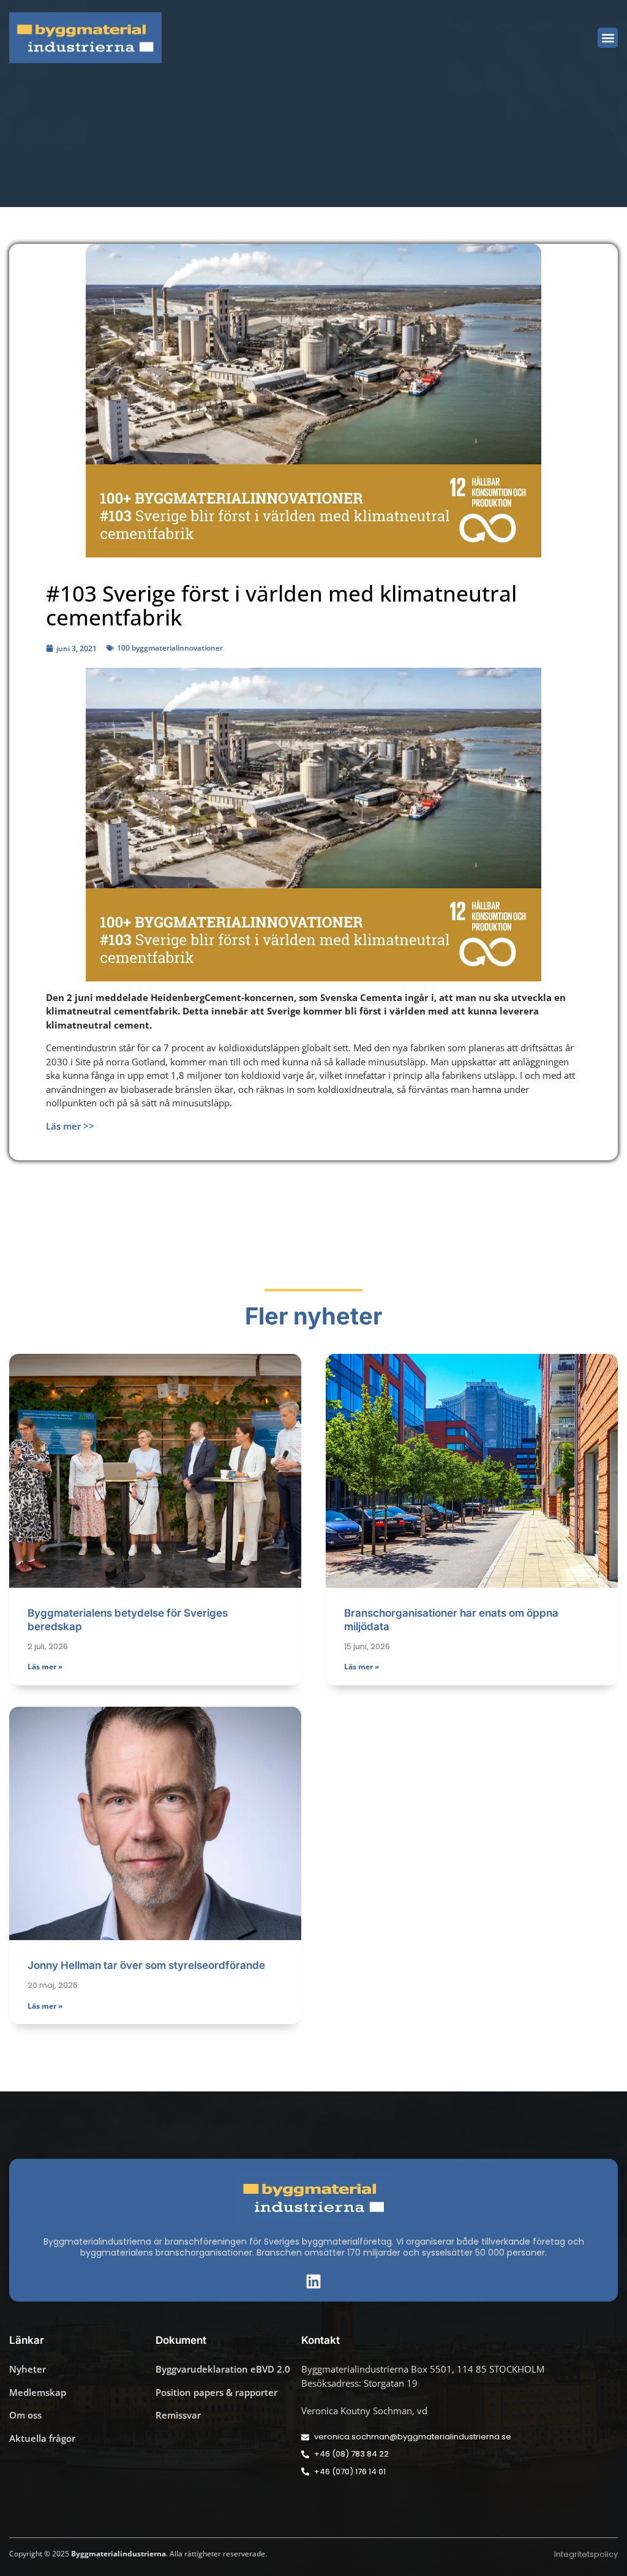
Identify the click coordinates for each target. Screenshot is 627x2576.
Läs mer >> (70, 1126)
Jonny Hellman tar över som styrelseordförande (146, 1965)
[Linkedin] (313, 2281)
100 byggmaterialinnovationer (170, 648)
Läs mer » (45, 1667)
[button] (608, 38)
